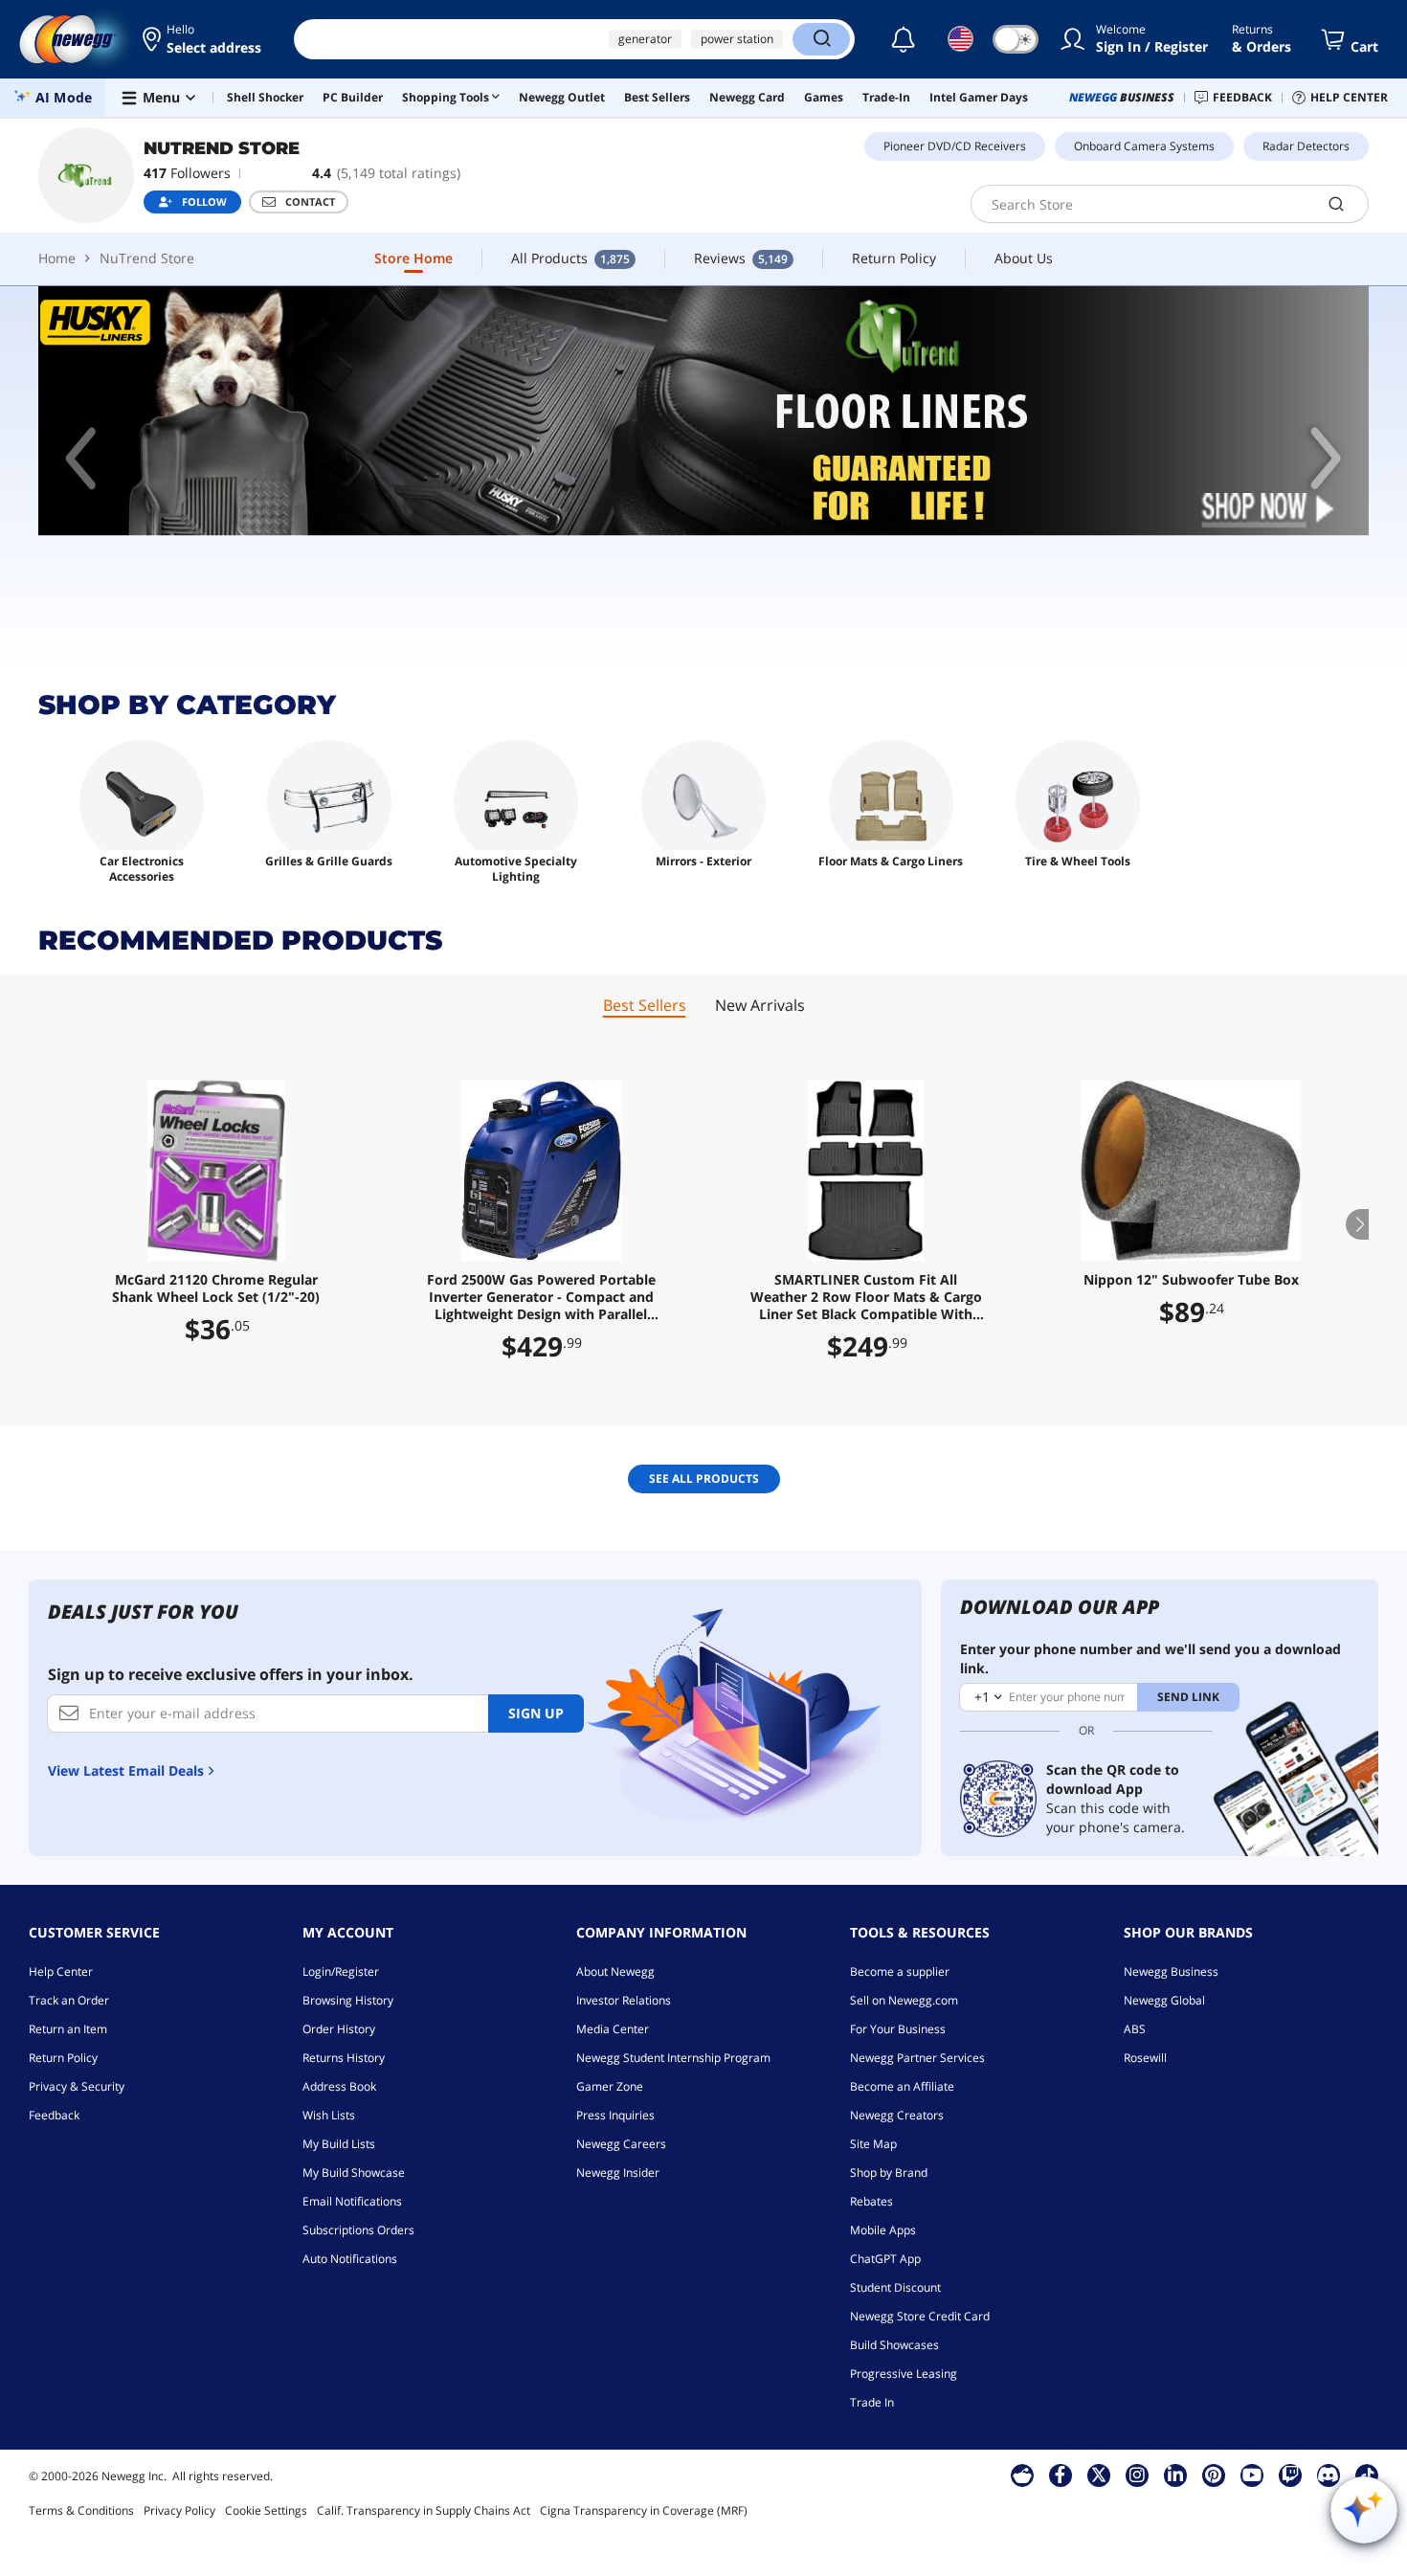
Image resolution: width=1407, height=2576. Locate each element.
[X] (1099, 2475)
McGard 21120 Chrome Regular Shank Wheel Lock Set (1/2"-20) (216, 1288)
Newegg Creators (897, 2115)
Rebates (871, 2201)
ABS (1135, 2029)
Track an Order (69, 2000)
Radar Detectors (1306, 146)
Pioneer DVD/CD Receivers (955, 146)
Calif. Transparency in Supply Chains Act (424, 2510)
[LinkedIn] (1175, 2475)
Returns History (344, 2058)
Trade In (872, 2402)
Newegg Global (1164, 2000)
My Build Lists (339, 2144)
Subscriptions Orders (358, 2230)
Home (57, 258)
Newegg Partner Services (917, 2058)
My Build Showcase (354, 2173)
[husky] (703, 411)
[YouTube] (1252, 2475)
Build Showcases (894, 2345)
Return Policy (63, 2058)
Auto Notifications (350, 2259)
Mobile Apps (883, 2230)
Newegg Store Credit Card (920, 2316)
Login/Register (341, 1971)
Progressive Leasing (904, 2374)
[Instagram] (1137, 2475)
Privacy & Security (77, 2086)
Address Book (339, 2086)
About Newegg (615, 1971)
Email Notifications (352, 2201)
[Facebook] (1060, 2475)
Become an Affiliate (902, 2086)
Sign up (536, 1713)
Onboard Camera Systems (1144, 146)
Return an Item (68, 2029)
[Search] (821, 39)
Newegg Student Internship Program (673, 2058)
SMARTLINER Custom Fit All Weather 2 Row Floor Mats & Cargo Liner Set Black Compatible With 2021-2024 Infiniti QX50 (866, 1297)
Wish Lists (329, 2115)
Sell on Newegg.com (904, 2000)
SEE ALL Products (704, 1478)
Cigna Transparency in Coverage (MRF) (644, 2510)
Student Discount (895, 2287)
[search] (1337, 204)
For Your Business (898, 2029)
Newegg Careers (621, 2144)
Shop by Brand (889, 2173)
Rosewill (1145, 2058)
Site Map (873, 2144)
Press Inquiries (615, 2115)
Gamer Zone (610, 2086)
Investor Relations (624, 2000)
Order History (339, 2029)
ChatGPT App (885, 2259)
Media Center (613, 2029)
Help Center (61, 1971)
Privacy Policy (179, 2510)
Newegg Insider (618, 2173)
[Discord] (1328, 2475)
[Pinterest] (1213, 2475)
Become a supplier (900, 1971)
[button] (203, 39)
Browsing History (348, 2000)
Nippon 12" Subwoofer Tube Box (1191, 1280)
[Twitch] (1290, 2475)
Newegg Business (1171, 1971)
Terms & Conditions (81, 2510)
